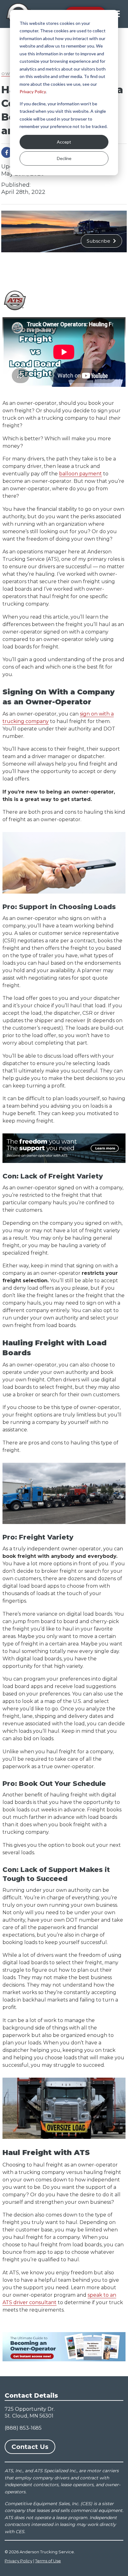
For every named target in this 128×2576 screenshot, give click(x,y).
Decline (64, 158)
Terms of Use (48, 2561)
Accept (64, 142)
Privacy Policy (33, 92)
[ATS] (15, 300)
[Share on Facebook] (7, 152)
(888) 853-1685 (23, 2428)
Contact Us (30, 2447)
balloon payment (80, 474)
